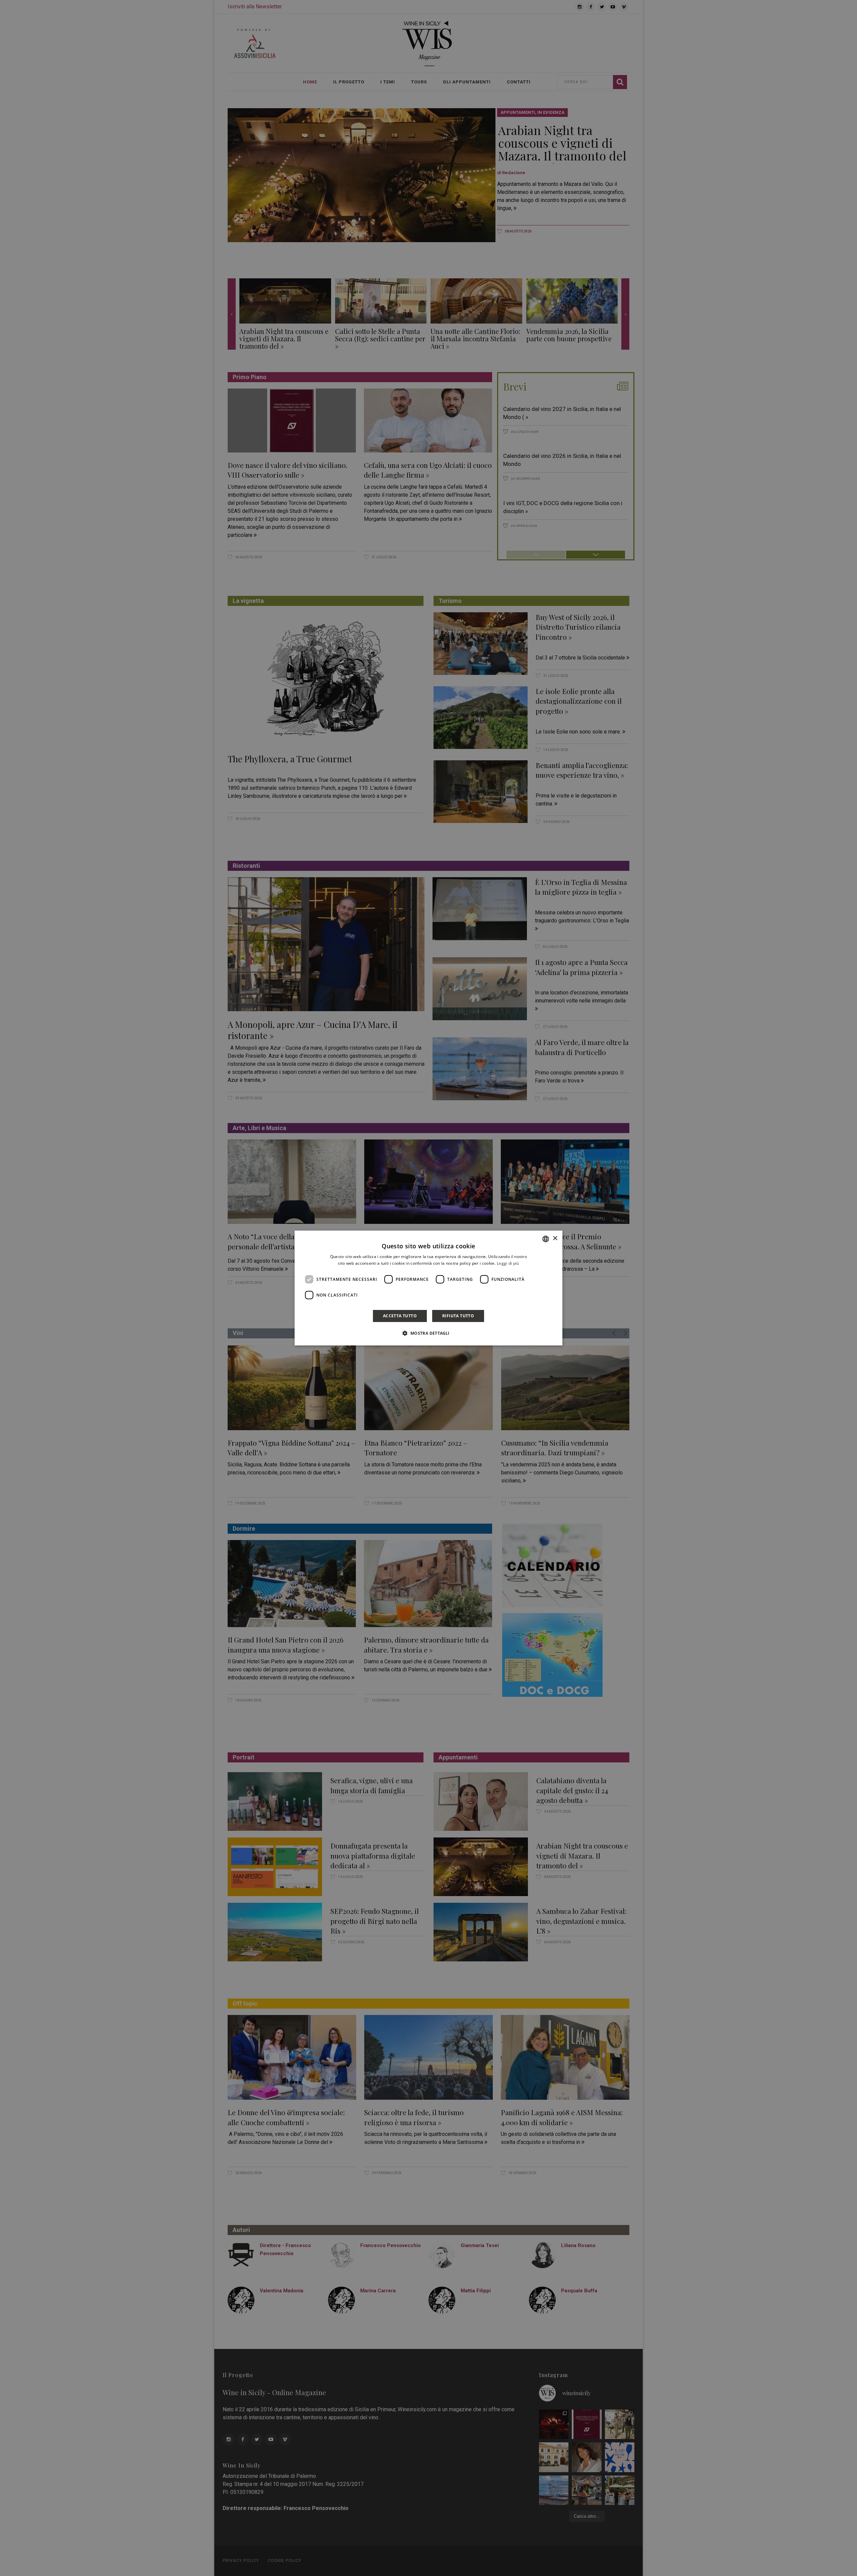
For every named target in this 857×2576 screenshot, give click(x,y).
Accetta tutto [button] (400, 1316)
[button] (428, 1333)
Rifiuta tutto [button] (458, 1316)
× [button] (555, 1238)
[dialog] (428, 1288)
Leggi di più (508, 1263)
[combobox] (546, 1239)
